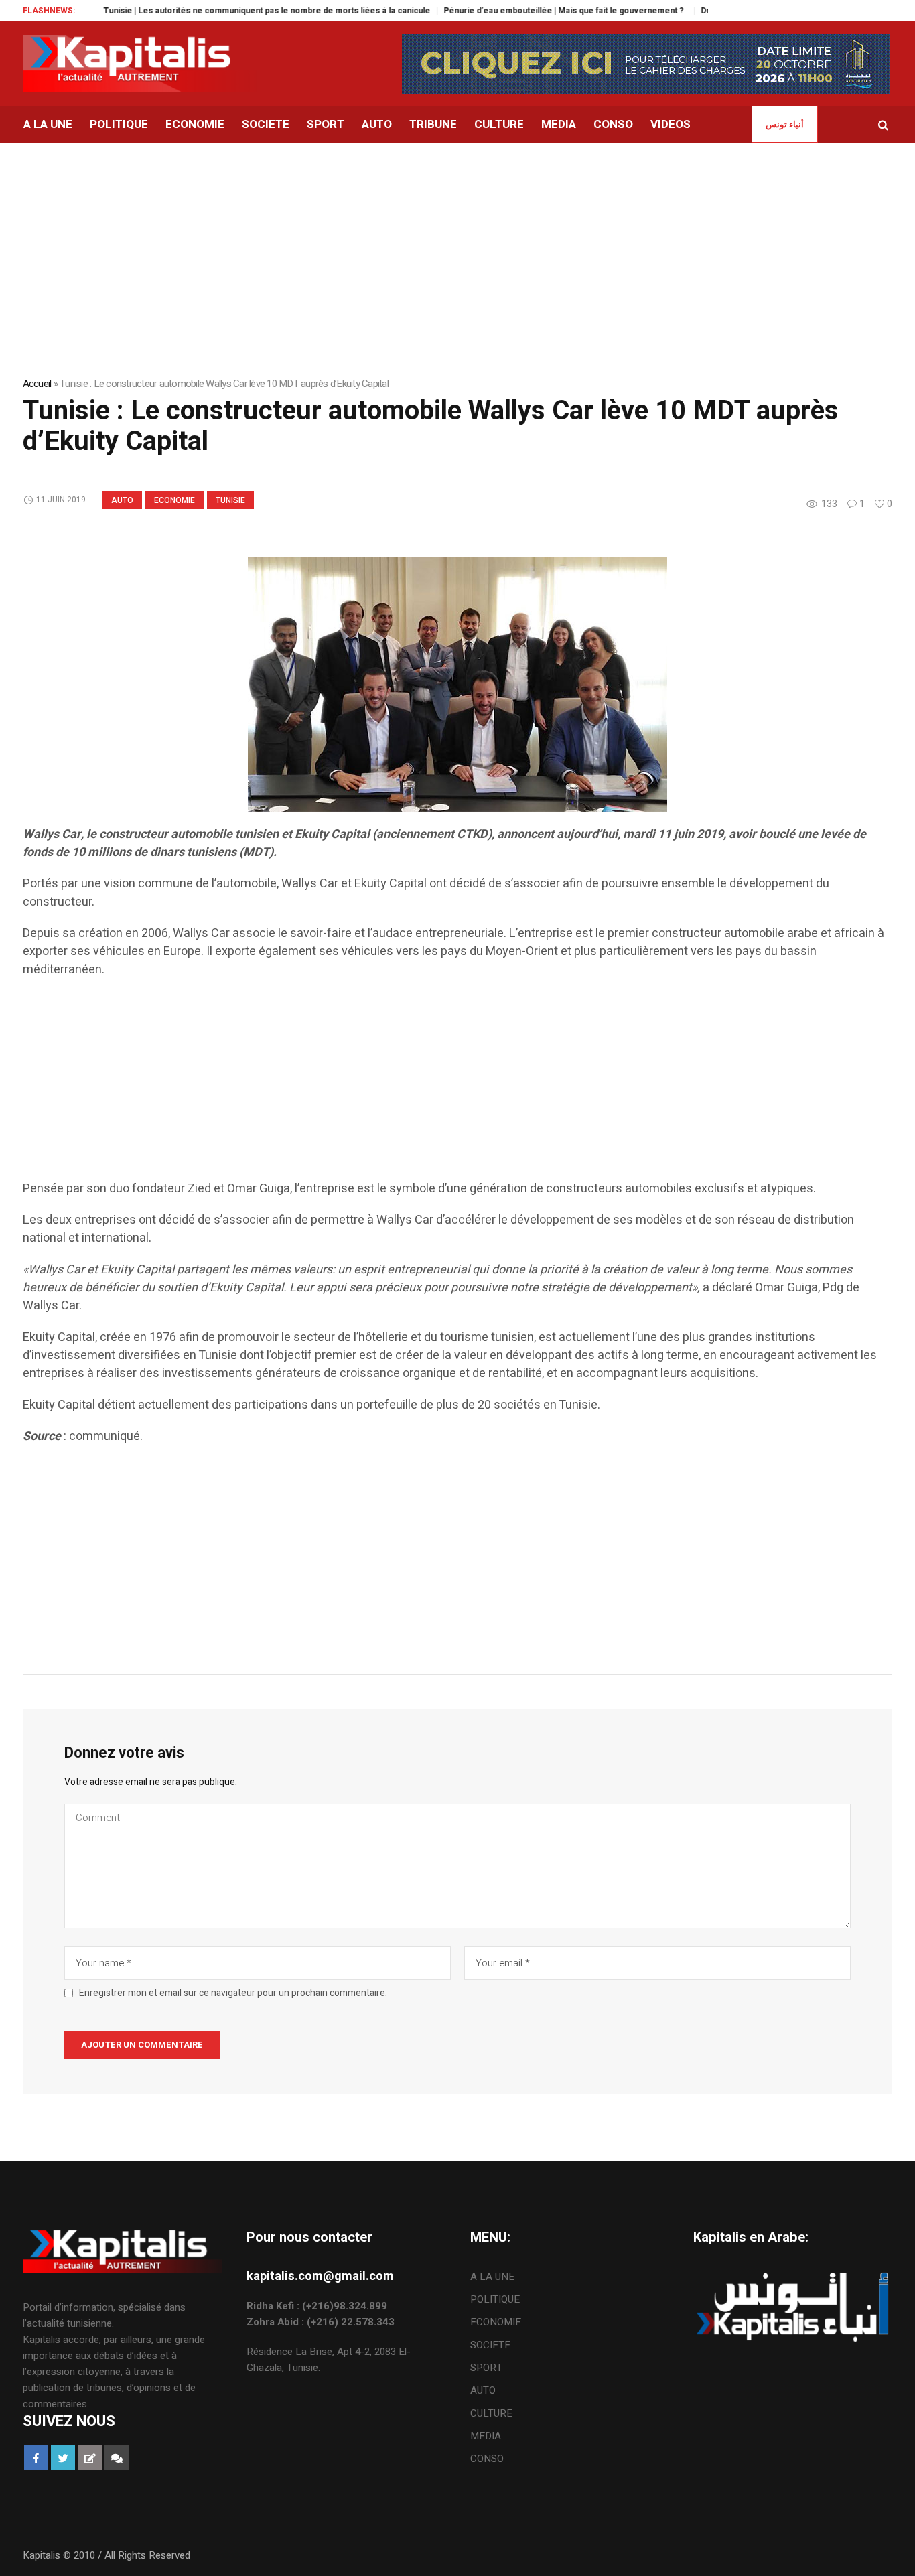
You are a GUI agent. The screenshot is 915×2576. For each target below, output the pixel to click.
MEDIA (486, 2436)
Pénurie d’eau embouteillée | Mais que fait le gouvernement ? (518, 11)
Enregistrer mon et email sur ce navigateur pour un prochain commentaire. (233, 1993)
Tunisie (230, 500)
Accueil (37, 384)
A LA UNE (492, 2277)
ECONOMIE (174, 500)
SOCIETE (490, 2345)
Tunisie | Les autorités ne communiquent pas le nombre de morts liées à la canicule (219, 11)
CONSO (487, 2459)
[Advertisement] (425, 1086)
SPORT (486, 2368)
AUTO (122, 500)
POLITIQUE (495, 2299)
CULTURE (491, 2413)
